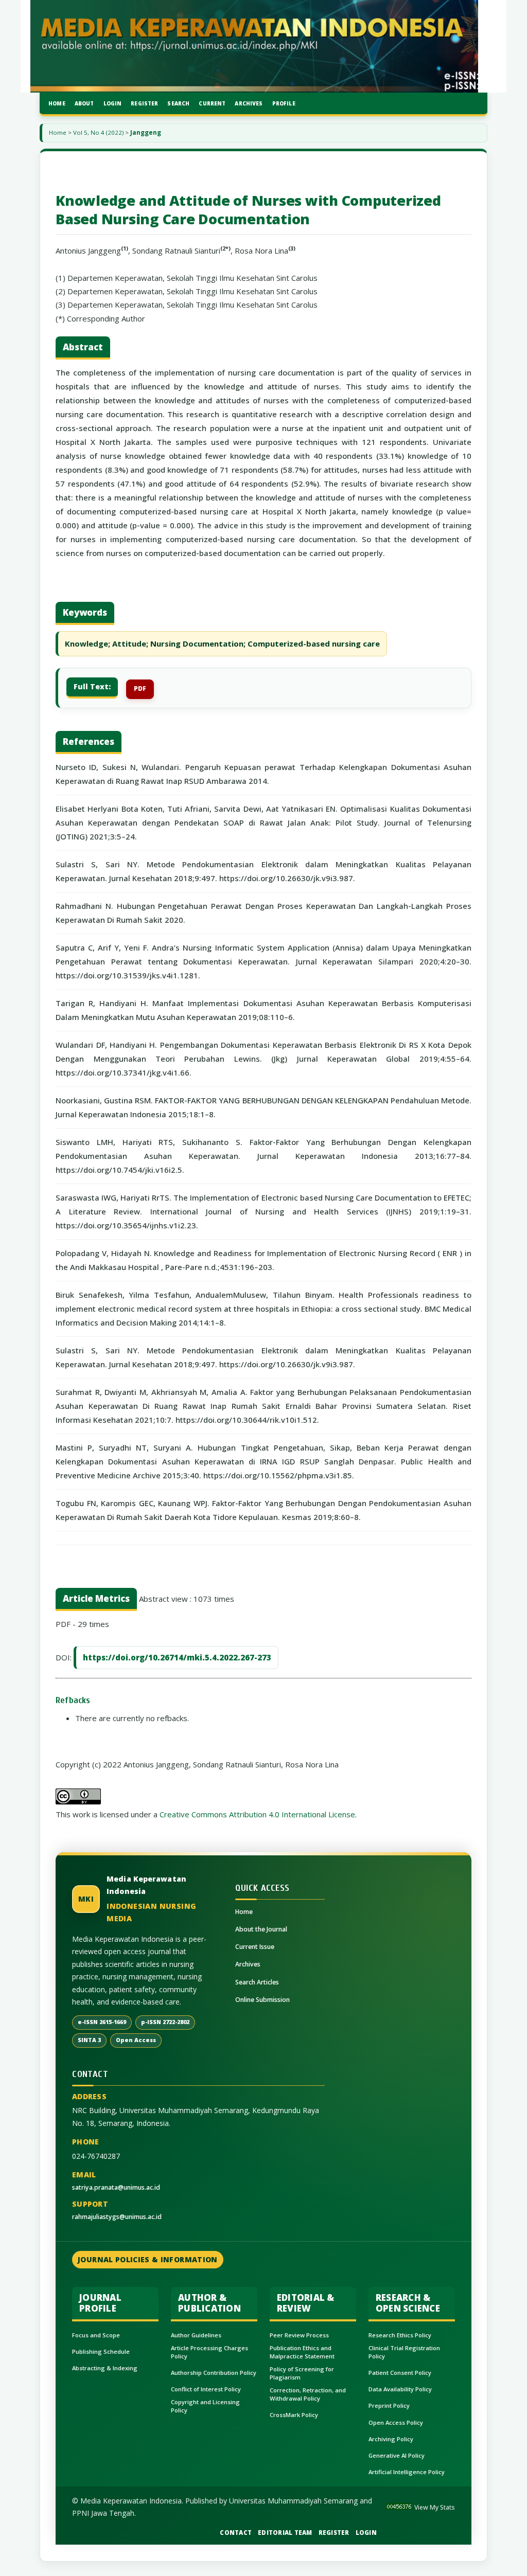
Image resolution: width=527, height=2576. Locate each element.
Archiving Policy (391, 2439)
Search (178, 103)
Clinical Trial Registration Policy (404, 2352)
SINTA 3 (89, 2040)
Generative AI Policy (397, 2455)
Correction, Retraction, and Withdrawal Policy (308, 2394)
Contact (236, 2533)
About (84, 103)
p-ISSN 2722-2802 (165, 2022)
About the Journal (261, 1929)
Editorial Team (285, 2533)
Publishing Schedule (101, 2351)
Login (113, 103)
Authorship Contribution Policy (214, 2373)
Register (144, 103)
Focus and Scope (96, 2335)
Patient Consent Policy (400, 2373)
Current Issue (255, 1947)
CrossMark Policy (294, 2415)
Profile (284, 103)
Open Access (136, 2040)
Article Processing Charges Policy (209, 2352)
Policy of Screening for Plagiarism (302, 2373)
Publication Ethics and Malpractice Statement (302, 2352)
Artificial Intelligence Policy (407, 2472)
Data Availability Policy (400, 2389)
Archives (249, 103)
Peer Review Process (299, 2335)
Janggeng (146, 132)
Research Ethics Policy (400, 2335)
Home (57, 103)
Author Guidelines (196, 2335)
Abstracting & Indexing (105, 2368)
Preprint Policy (389, 2405)
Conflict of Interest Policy (206, 2389)
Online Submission (262, 2000)
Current (212, 103)
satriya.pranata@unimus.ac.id (116, 2187)
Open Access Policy (396, 2422)
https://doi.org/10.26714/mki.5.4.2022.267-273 (177, 1657)
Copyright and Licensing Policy (205, 2406)
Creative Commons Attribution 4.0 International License (257, 1814)
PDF (140, 688)
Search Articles (257, 1982)
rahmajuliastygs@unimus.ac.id (117, 2217)
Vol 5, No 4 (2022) (98, 132)
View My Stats (435, 2507)
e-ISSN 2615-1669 (102, 2022)
